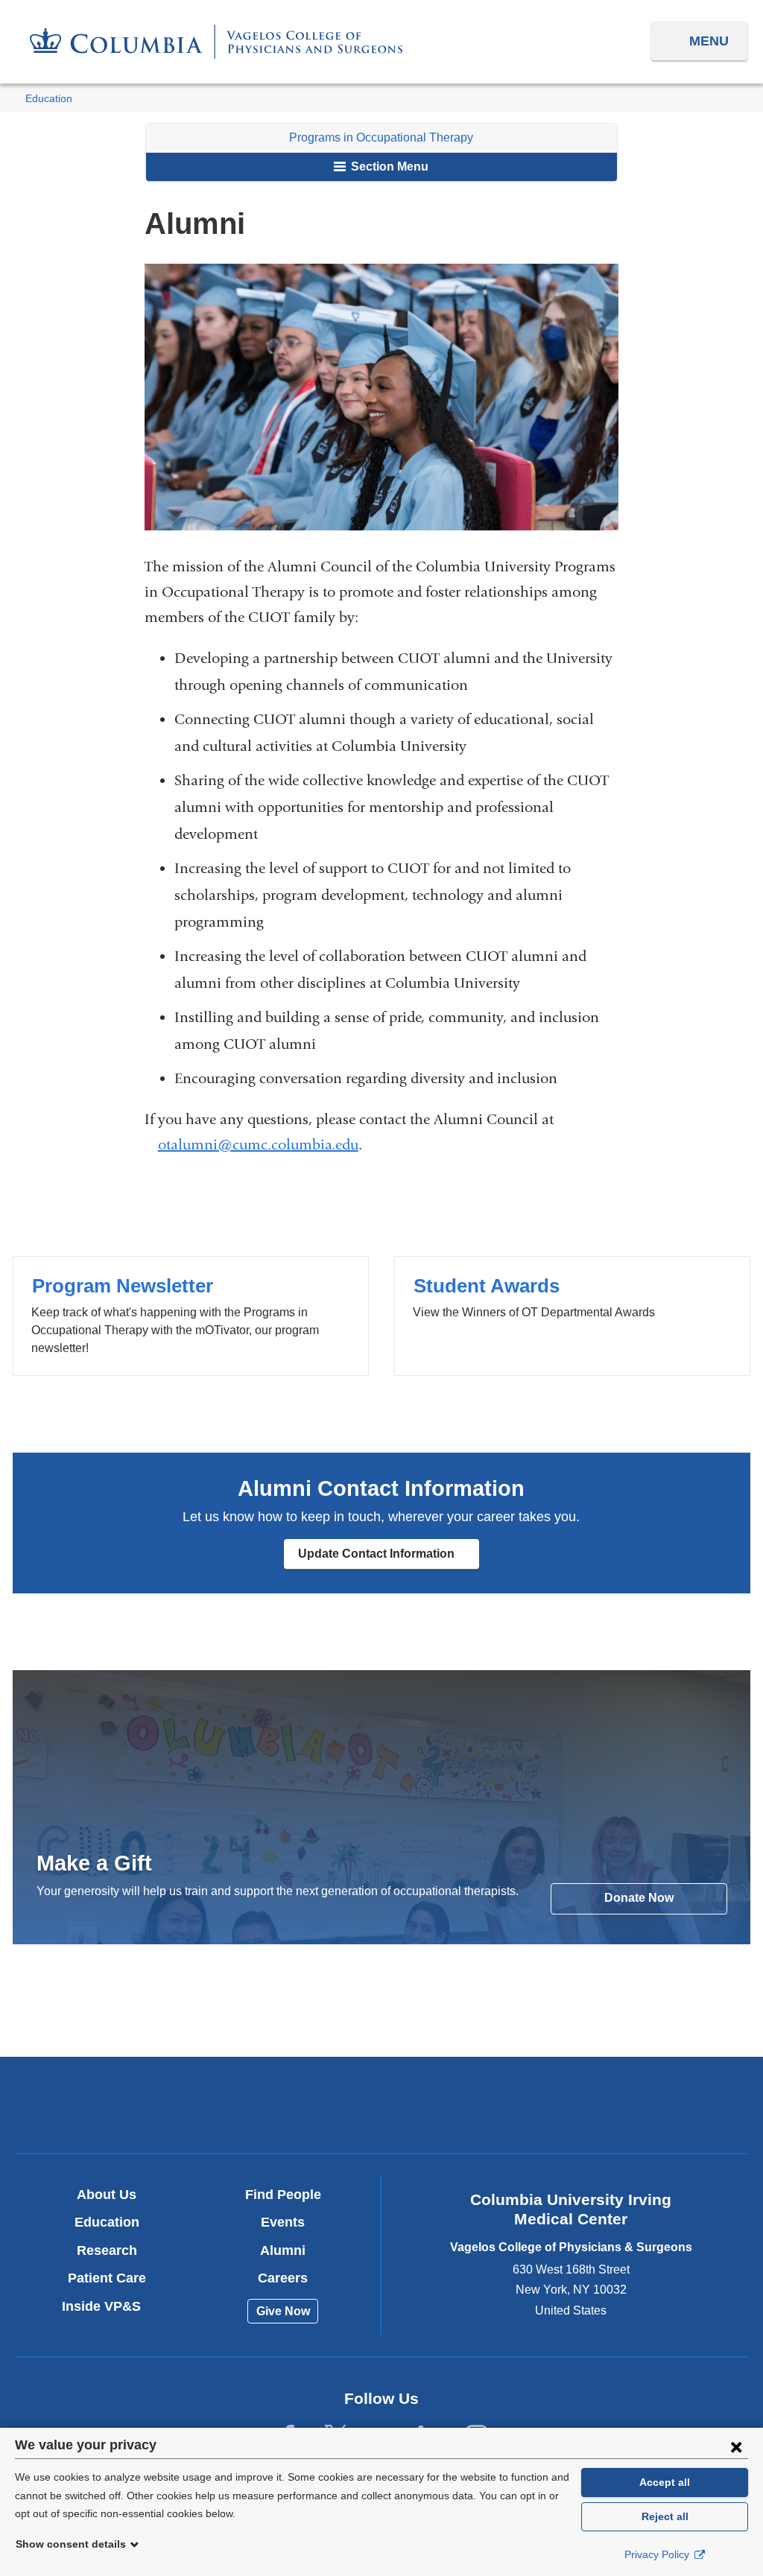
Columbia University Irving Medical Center (141, 2104)
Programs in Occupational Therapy (381, 137)
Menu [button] (709, 41)
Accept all (665, 2482)
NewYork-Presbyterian (381, 2109)
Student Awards (572, 1316)
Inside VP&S (107, 2306)
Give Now (283, 2311)
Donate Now (639, 1898)
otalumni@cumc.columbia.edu (258, 1145)
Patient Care (107, 2278)
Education (49, 99)
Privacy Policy (658, 2554)
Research (107, 2250)
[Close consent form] (736, 2446)
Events (283, 2222)
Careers (283, 2278)
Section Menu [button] (388, 166)
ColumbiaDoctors (622, 2104)
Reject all (665, 2516)
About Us (107, 2195)
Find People (283, 2195)
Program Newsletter (190, 1316)
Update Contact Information (388, 1558)
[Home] (216, 42)
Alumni (283, 2250)
